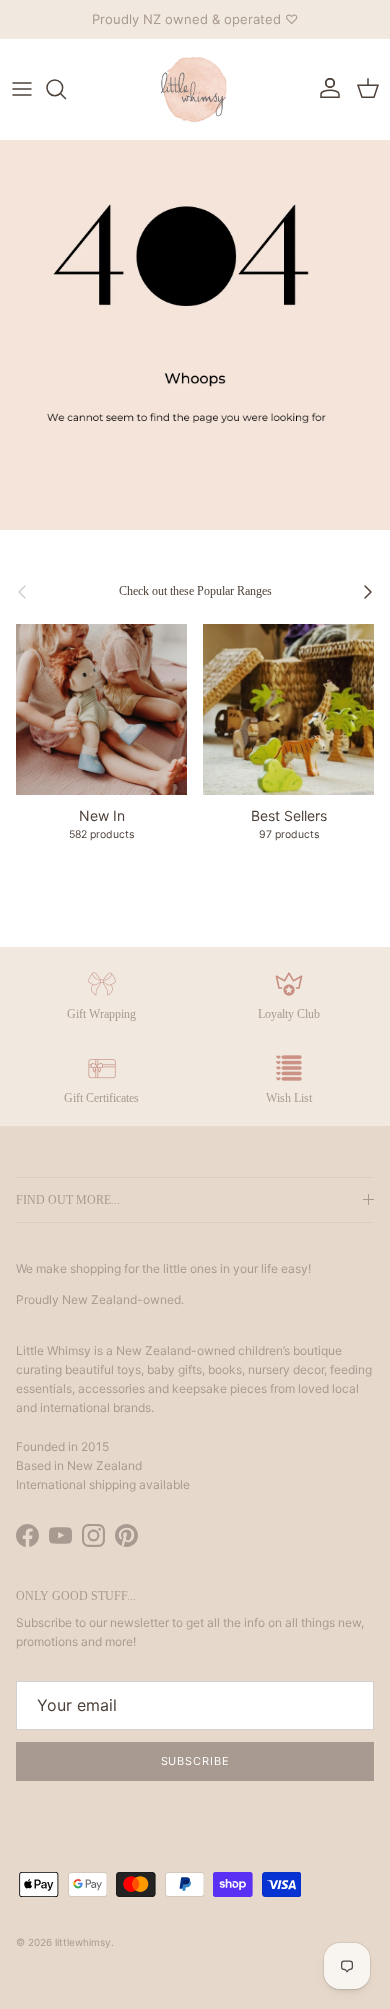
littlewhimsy (83, 1942)
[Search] (66, 89)
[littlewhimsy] (195, 89)
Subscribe (195, 1761)
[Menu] (22, 89)
